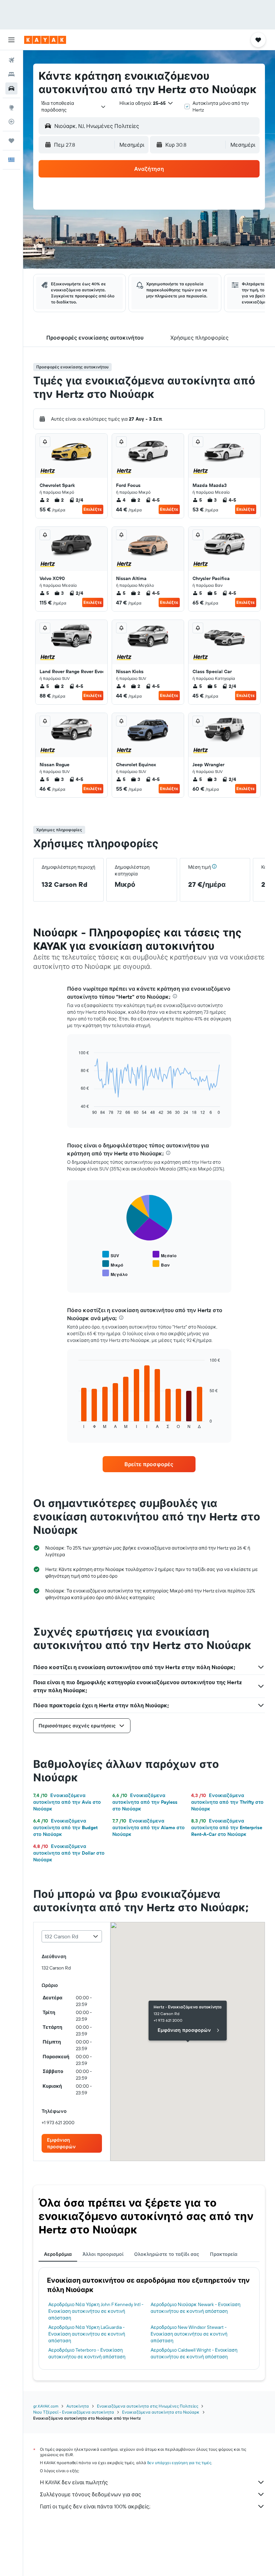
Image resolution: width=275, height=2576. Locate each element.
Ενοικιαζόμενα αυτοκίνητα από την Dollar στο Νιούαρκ (69, 1853)
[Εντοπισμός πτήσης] (11, 122)
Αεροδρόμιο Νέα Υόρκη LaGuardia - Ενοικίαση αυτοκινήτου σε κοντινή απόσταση (87, 2334)
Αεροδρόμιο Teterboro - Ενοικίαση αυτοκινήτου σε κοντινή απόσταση (87, 2353)
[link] (149, 1464)
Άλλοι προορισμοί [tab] (103, 2254)
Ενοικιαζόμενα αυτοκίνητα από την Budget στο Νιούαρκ (65, 1828)
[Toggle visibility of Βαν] (161, 1264)
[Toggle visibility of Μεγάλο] (115, 1273)
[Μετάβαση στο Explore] (11, 108)
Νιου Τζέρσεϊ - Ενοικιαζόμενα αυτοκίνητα (74, 2412)
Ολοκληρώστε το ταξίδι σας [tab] (167, 2254)
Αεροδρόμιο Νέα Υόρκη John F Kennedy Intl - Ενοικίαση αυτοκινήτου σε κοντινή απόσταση (96, 2311)
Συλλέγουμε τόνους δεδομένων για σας (91, 2494)
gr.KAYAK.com (46, 2406)
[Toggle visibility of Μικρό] (113, 1264)
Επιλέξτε (93, 509)
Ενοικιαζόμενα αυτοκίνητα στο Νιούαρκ (161, 2412)
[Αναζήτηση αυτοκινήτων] (11, 88)
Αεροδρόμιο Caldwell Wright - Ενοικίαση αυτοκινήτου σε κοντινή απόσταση (194, 2353)
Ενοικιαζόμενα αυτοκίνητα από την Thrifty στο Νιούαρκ (227, 1802)
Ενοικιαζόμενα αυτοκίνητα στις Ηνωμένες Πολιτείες (148, 2406)
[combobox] (74, 106)
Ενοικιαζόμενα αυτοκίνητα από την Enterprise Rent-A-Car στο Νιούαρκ (227, 1828)
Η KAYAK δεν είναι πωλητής (74, 2482)
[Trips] (11, 141)
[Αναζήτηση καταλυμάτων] (11, 74)
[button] (11, 40)
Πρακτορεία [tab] (224, 2254)
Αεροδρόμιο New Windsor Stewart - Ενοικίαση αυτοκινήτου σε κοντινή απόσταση (189, 2334)
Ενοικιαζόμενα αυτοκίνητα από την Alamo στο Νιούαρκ (149, 1828)
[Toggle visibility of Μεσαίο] (164, 1255)
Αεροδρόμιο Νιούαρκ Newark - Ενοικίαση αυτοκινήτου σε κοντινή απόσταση (196, 2308)
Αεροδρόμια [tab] (58, 2254)
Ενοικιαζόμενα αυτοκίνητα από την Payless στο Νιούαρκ (145, 1802)
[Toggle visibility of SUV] (111, 1255)
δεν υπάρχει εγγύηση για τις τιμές (179, 2463)
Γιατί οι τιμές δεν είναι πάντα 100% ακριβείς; (95, 2506)
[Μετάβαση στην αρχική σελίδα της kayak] (45, 40)
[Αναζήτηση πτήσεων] (11, 60)
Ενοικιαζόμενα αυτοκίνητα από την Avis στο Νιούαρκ (67, 1802)
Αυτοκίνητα (78, 2406)
